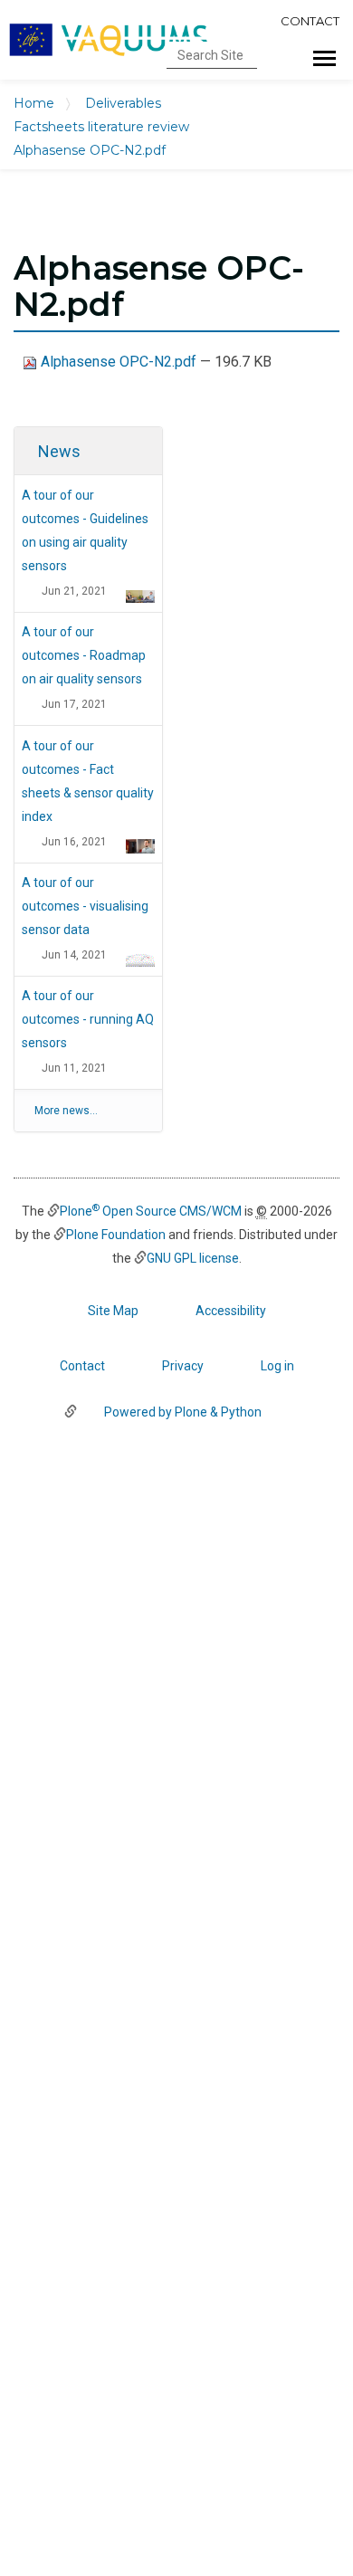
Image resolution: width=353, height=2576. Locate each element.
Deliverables (123, 103)
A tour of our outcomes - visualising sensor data (85, 906)
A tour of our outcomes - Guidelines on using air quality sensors (85, 530)
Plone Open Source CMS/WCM (151, 1211)
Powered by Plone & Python (183, 1412)
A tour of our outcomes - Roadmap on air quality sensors (84, 655)
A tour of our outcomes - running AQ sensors (88, 1019)
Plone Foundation (116, 1235)
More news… (66, 1111)
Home (34, 103)
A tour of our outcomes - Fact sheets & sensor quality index (88, 781)
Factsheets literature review (101, 127)
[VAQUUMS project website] (109, 40)
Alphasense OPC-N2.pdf (119, 362)
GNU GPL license (193, 1258)
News (59, 450)
